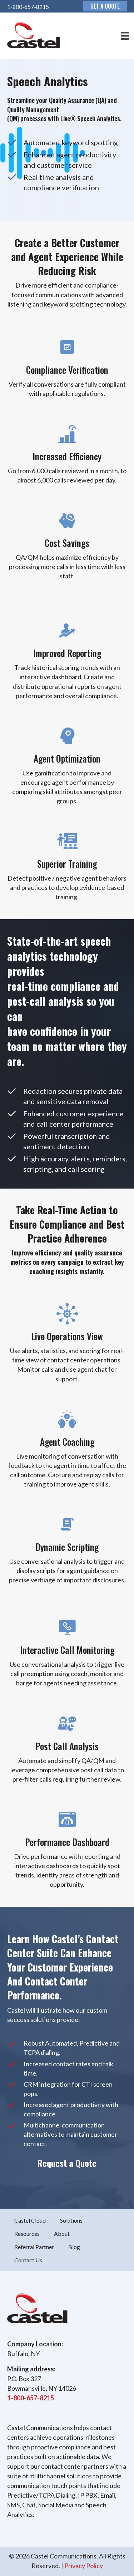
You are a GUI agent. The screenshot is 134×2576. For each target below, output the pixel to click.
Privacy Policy (84, 2566)
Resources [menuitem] (27, 2234)
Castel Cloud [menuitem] (30, 2220)
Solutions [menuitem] (71, 2220)
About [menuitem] (62, 2234)
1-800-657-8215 (28, 7)
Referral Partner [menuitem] (34, 2247)
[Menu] (123, 36)
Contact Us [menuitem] (28, 2260)
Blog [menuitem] (74, 2247)
